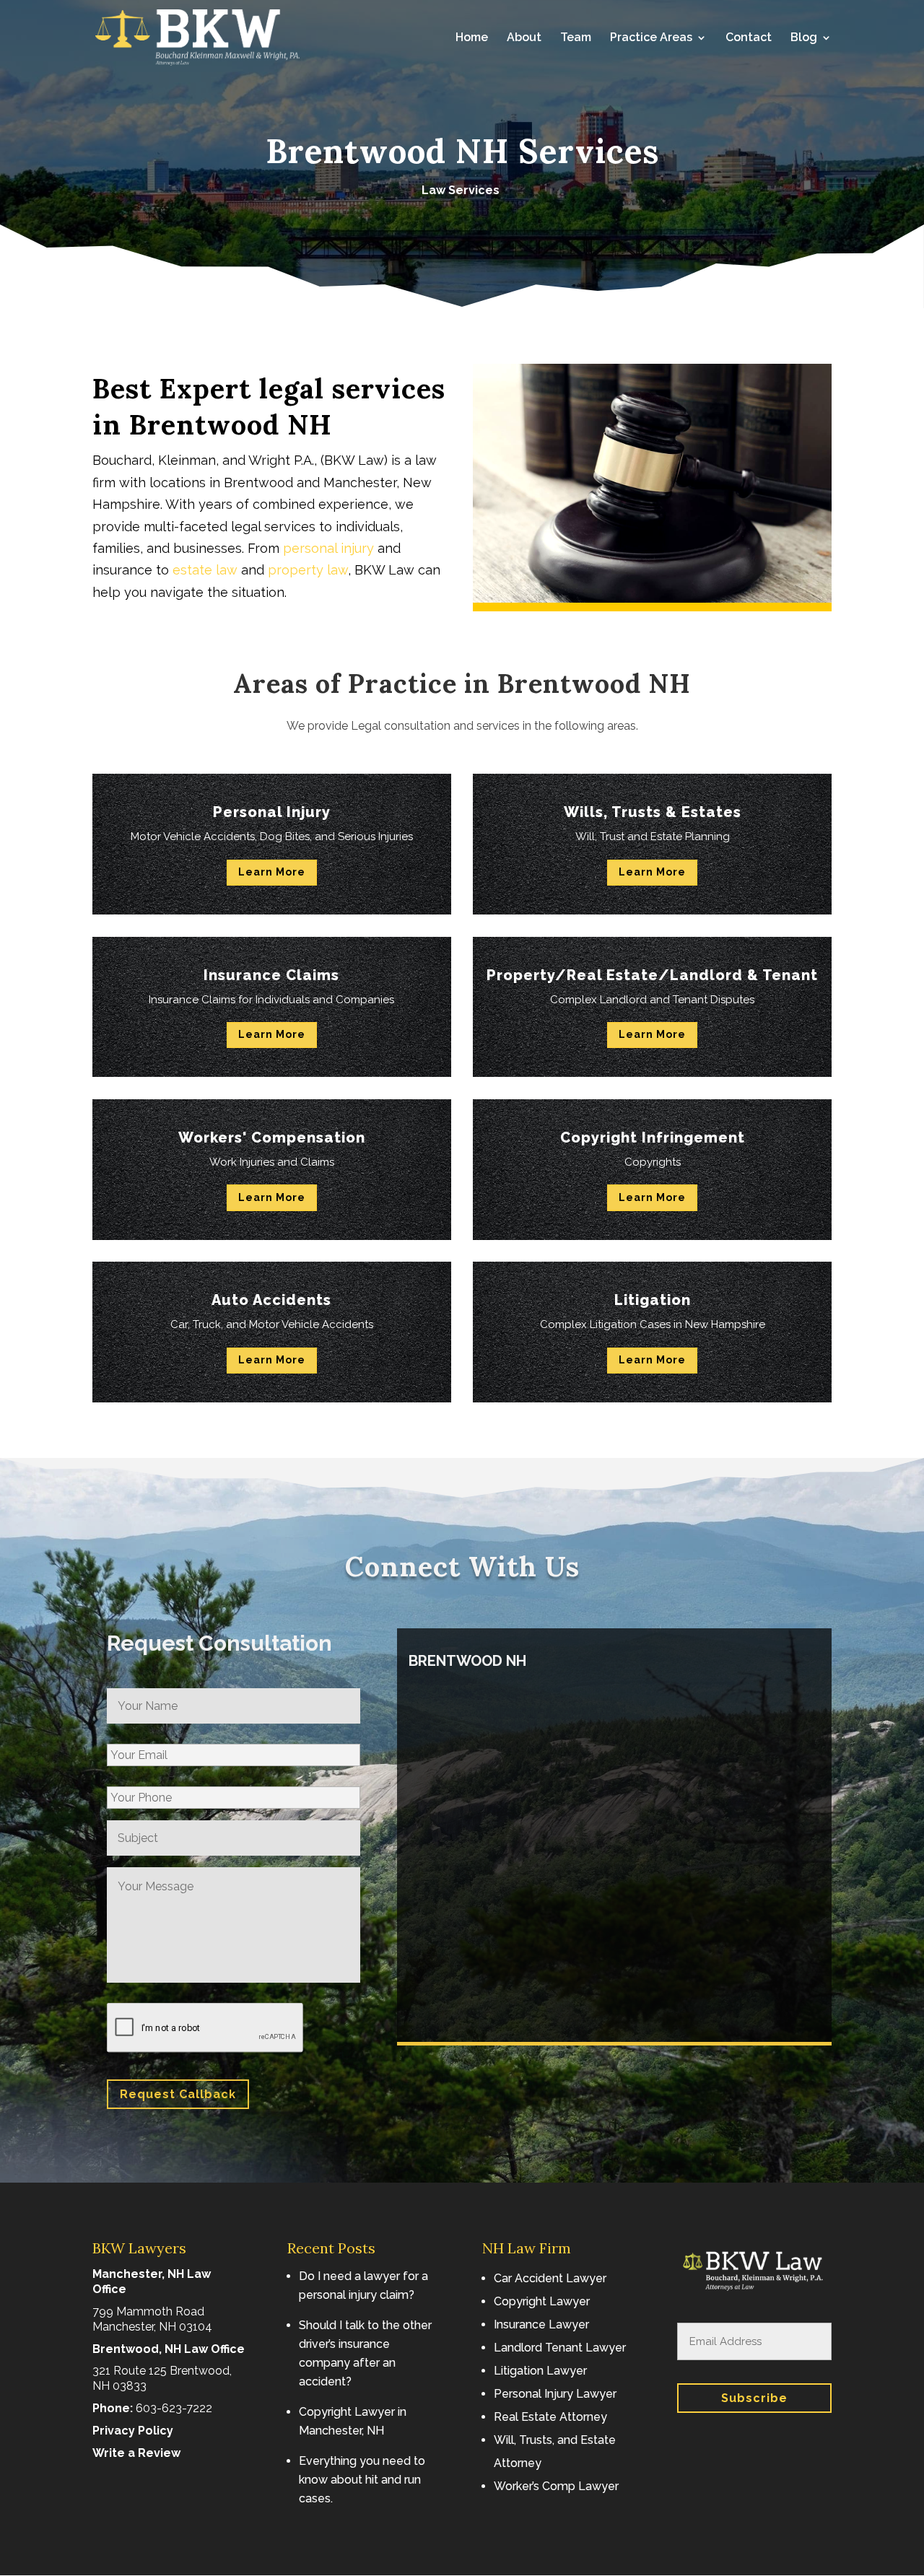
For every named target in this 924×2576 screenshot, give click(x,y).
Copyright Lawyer (542, 2301)
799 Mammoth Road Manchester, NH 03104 (152, 2319)
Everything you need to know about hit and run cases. (362, 2480)
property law (308, 570)
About (524, 38)
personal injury (328, 548)
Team (576, 38)
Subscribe (754, 2398)
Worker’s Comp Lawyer (556, 2486)
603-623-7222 (174, 2408)
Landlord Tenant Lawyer (560, 2348)
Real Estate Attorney (550, 2417)
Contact (749, 38)
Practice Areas (651, 38)
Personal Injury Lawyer (555, 2394)
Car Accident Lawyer (550, 2278)
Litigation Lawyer (540, 2371)
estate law (205, 570)
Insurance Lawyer (541, 2324)
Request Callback (178, 2094)
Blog (804, 38)
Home (472, 38)
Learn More (272, 872)
